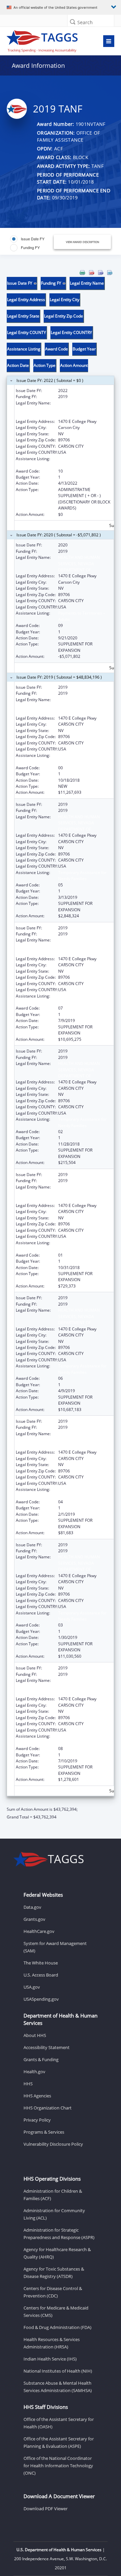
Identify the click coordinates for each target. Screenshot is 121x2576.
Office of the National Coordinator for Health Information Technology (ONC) (58, 2466)
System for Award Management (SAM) (55, 1947)
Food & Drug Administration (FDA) (57, 2327)
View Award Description (83, 242)
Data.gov (32, 1907)
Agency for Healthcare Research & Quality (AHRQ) (57, 2253)
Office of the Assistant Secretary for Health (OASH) (59, 2423)
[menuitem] (82, 273)
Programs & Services (44, 2132)
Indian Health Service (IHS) (50, 2359)
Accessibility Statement (47, 2047)
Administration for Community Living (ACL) (54, 2214)
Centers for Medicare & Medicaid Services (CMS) (56, 2312)
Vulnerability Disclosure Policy (53, 2144)
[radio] (27, 239)
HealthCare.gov (39, 1931)
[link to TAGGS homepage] (46, 40)
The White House (41, 1963)
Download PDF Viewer (46, 2509)
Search (85, 22)
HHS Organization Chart (48, 2108)
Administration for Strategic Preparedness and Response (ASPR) (59, 2234)
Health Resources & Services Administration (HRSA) (52, 2343)
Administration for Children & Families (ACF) (53, 2195)
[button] (73, 22)
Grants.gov (34, 1919)
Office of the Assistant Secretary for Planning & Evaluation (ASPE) (59, 2442)
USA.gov (32, 1987)
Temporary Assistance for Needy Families (82, 758)
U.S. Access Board (41, 1975)
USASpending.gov (41, 1999)
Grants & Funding (41, 2059)
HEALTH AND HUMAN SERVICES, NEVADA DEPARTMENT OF (79, 409)
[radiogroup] (33, 243)
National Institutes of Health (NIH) (58, 2371)
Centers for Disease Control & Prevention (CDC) (53, 2292)
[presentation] (61, 1045)
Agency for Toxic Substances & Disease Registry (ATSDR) (54, 2273)
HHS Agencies (37, 2096)
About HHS (35, 2035)
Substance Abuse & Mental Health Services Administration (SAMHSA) (58, 2387)
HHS (28, 2084)
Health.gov (34, 2072)
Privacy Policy (37, 2120)
